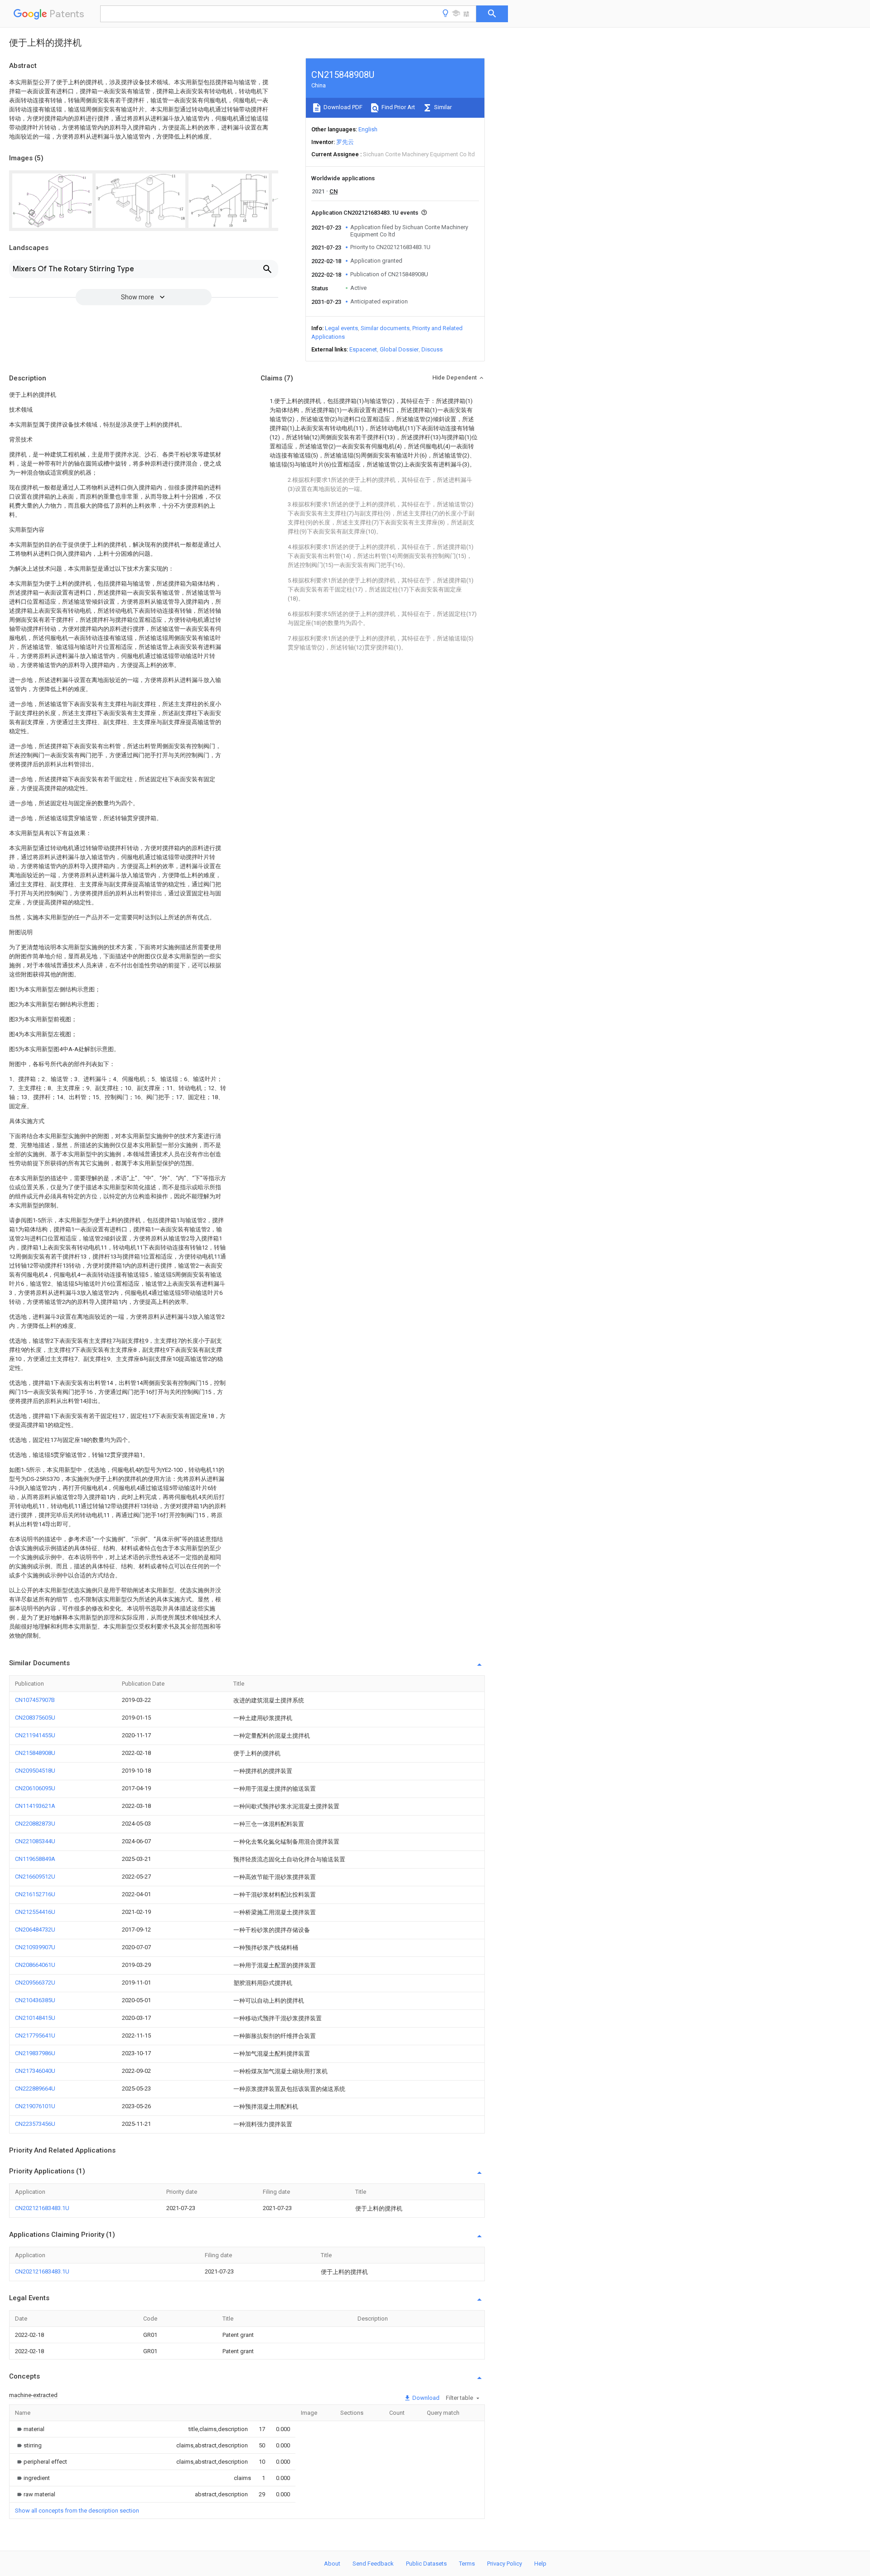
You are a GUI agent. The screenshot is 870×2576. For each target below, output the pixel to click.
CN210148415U (35, 2018)
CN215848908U (35, 1753)
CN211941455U (35, 1735)
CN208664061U (35, 1965)
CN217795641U (35, 2035)
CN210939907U (35, 1947)
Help (540, 2564)
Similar (442, 107)
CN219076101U (35, 2106)
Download (425, 2398)
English (368, 129)
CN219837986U (35, 2053)
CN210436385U (35, 2000)
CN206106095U (35, 1788)
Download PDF (342, 107)
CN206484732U (35, 1930)
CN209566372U (35, 1982)
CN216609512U (35, 1877)
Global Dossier (399, 349)
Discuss (432, 349)
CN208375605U (35, 1718)
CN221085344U (35, 1841)
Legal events (341, 328)
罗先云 (345, 142)
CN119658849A (35, 1859)
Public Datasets (426, 2564)
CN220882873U (35, 1824)
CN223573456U (35, 2124)
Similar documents (385, 328)
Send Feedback (373, 2564)
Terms (467, 2564)
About (332, 2564)
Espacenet (363, 349)
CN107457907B (35, 1700)
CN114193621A (35, 1806)
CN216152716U (35, 1894)
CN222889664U (35, 2088)
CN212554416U (35, 1912)
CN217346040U (35, 2071)
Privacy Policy (505, 2564)
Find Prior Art (398, 107)
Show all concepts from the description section (77, 2511)
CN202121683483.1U (42, 2208)
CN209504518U (35, 1771)
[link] (30, 2429)
